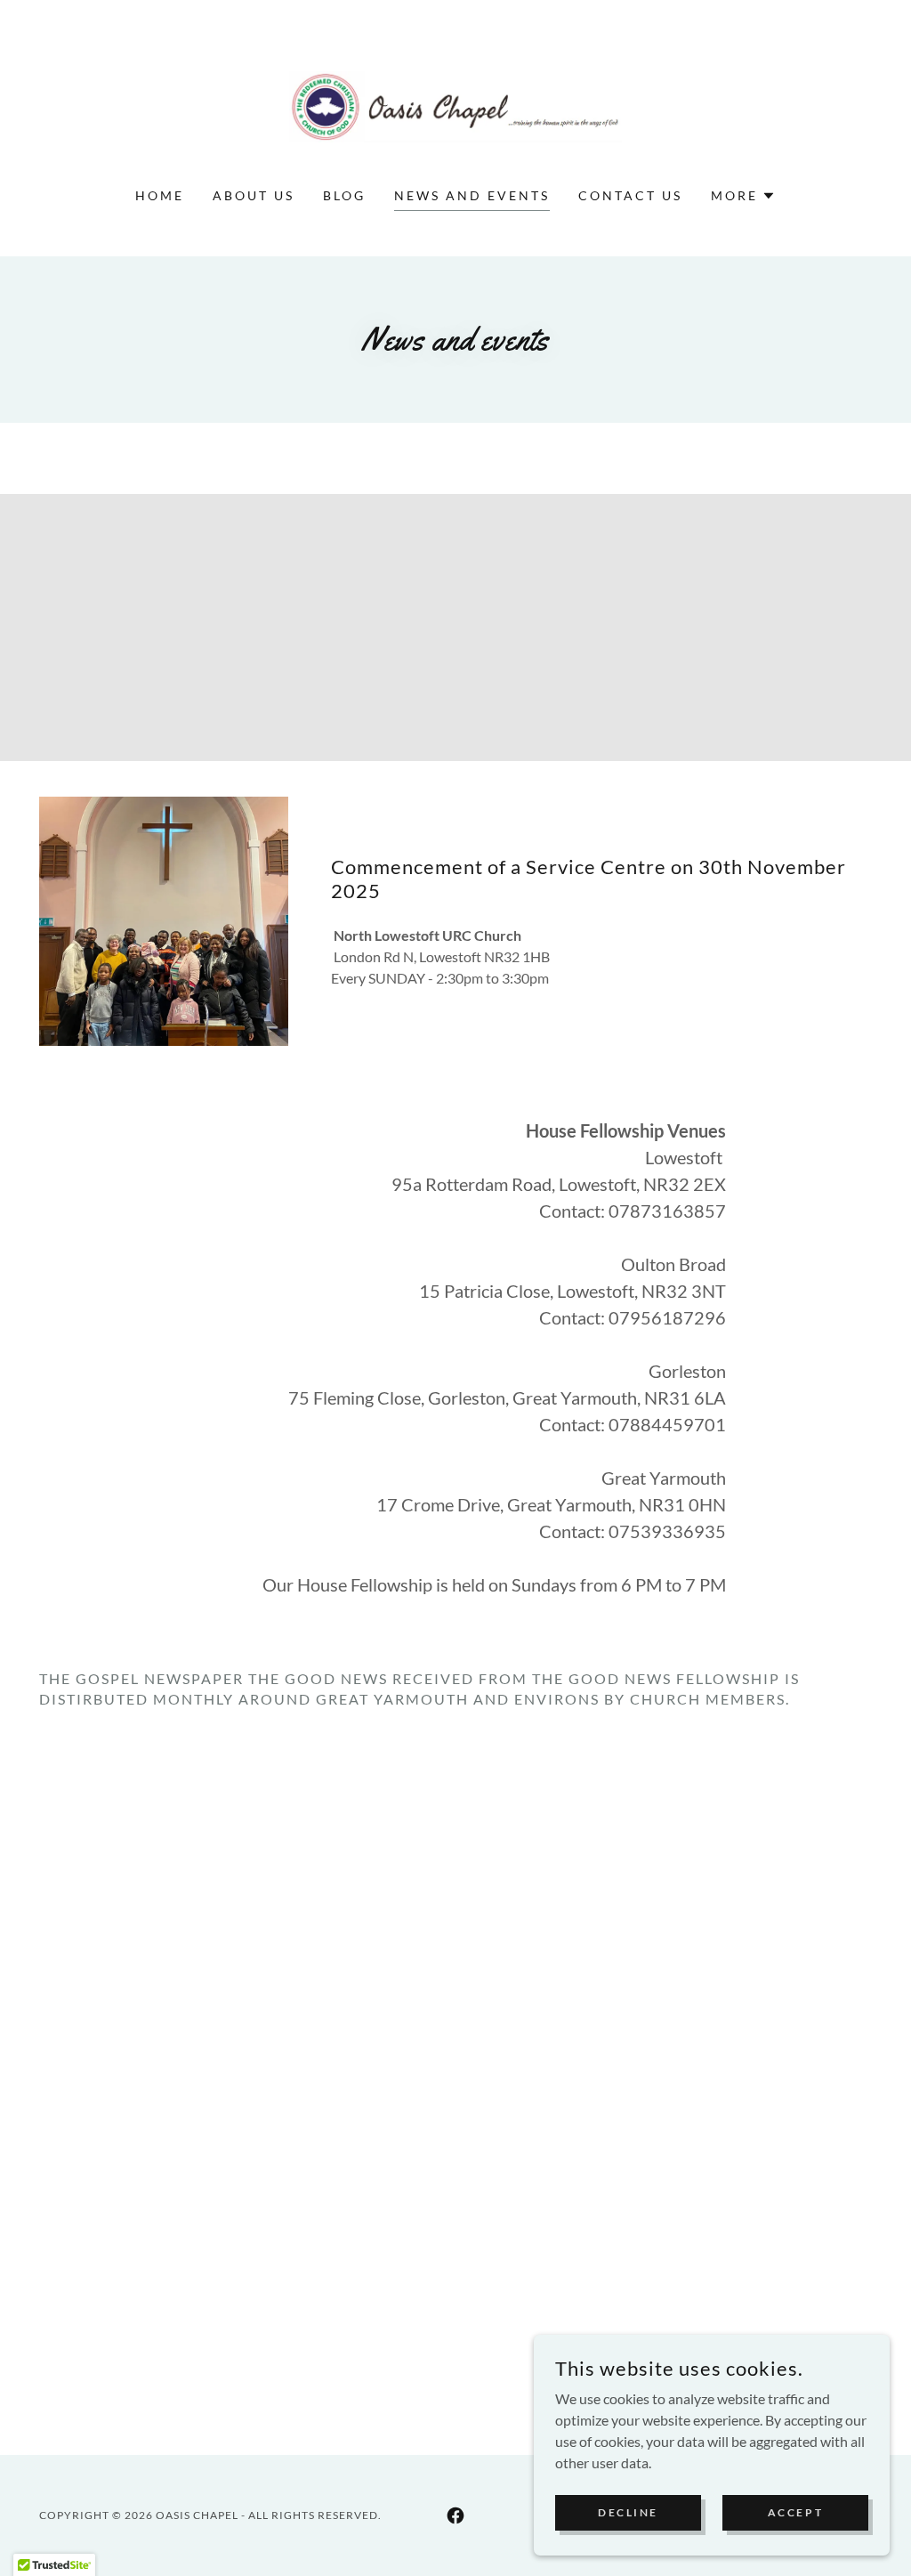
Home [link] (160, 195)
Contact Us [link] (630, 195)
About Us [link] (254, 195)
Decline (628, 2512)
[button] (743, 196)
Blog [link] (344, 195)
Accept (795, 2512)
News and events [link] (472, 195)
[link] (455, 105)
